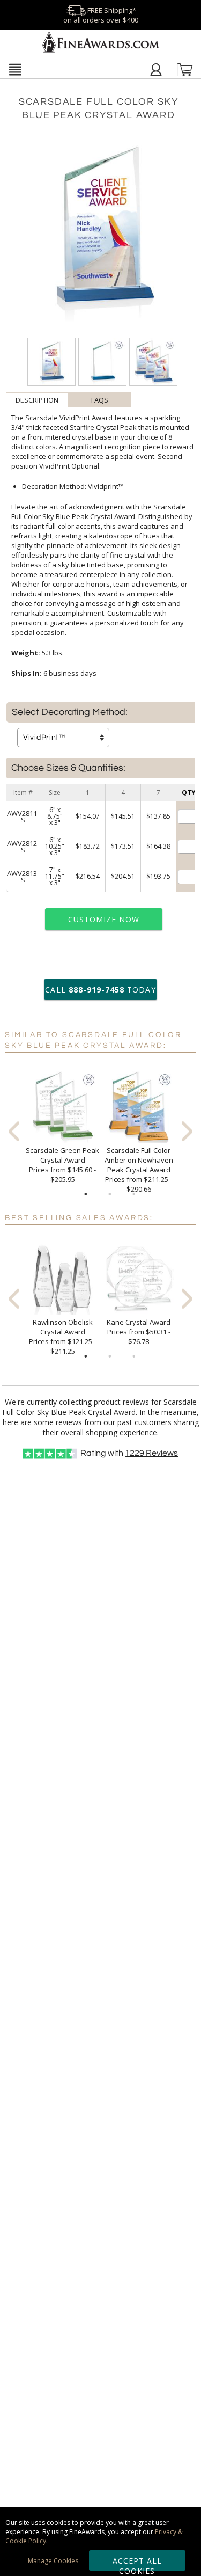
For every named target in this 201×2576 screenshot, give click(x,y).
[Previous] (14, 1131)
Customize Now (104, 919)
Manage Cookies (53, 2561)
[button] (15, 69)
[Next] (187, 1131)
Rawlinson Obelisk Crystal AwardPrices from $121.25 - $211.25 (62, 1337)
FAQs (100, 400)
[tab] (37, 400)
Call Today (100, 990)
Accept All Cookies (137, 2563)
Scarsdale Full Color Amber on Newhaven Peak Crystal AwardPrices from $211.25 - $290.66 (139, 1170)
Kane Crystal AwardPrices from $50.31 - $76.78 (139, 1332)
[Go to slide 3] (134, 1194)
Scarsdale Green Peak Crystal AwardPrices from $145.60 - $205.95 (62, 1165)
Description (37, 400)
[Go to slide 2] (110, 1194)
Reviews (151, 1453)
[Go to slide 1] (86, 1194)
